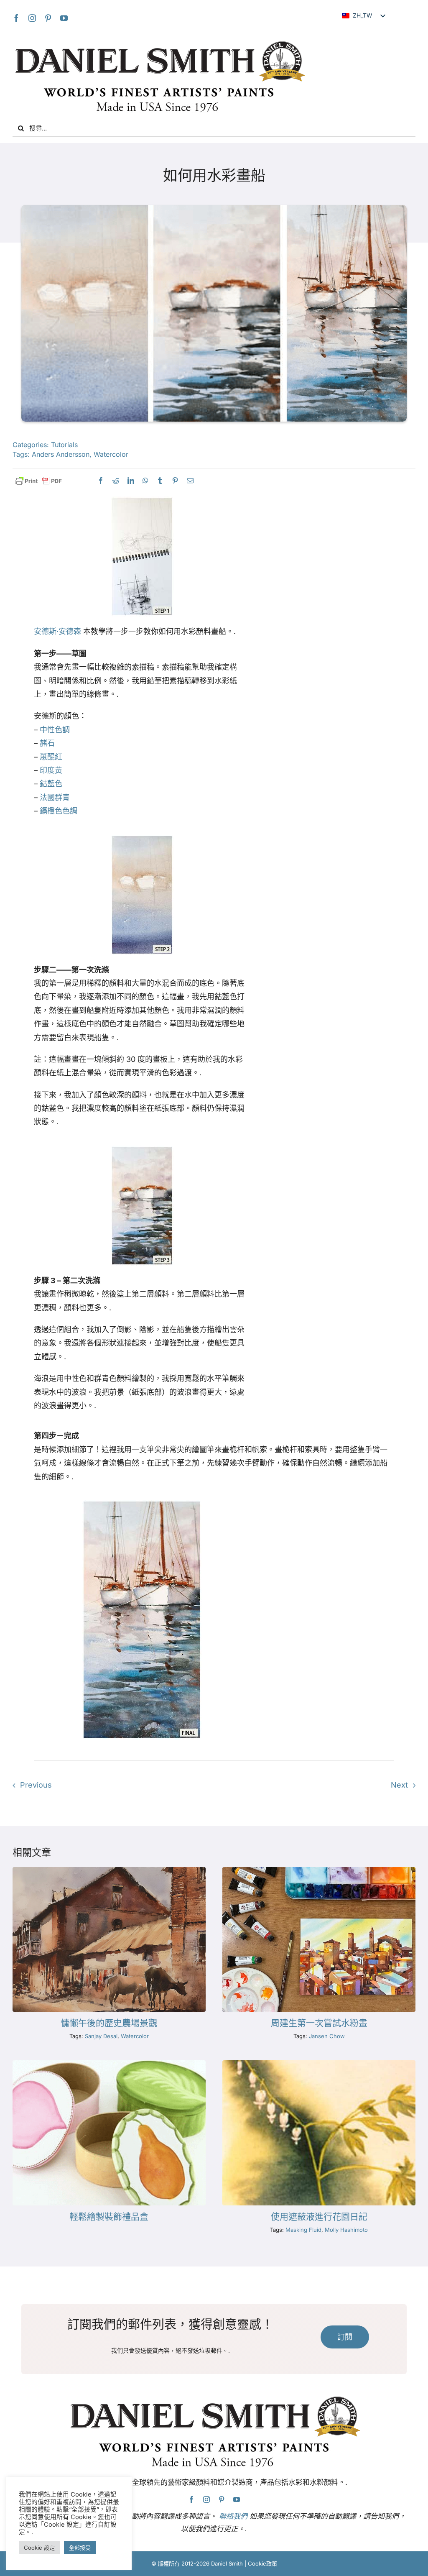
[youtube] (64, 18)
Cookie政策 (262, 2563)
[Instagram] (32, 18)
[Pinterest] (48, 18)
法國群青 (55, 797)
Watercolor (111, 454)
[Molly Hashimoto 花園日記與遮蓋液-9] (319, 2064)
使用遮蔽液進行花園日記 (319, 2217)
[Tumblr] (160, 481)
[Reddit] (116, 481)
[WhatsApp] (145, 481)
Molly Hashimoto (346, 2230)
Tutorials (64, 445)
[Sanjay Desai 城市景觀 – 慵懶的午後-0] (109, 1871)
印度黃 (51, 770)
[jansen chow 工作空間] (319, 1871)
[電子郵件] (190, 481)
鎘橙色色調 (59, 811)
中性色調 (55, 730)
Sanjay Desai (101, 2036)
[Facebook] (16, 18)
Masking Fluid (303, 2230)
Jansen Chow (327, 2036)
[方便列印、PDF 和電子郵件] (38, 481)
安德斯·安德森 (57, 631)
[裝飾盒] (109, 2064)
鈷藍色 (51, 784)
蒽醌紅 (51, 757)
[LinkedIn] (131, 481)
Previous (36, 1785)
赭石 (47, 743)
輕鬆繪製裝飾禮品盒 (109, 2217)
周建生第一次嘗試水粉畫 (319, 2023)
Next (399, 1785)
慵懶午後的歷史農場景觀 (109, 2023)
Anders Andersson (61, 454)
